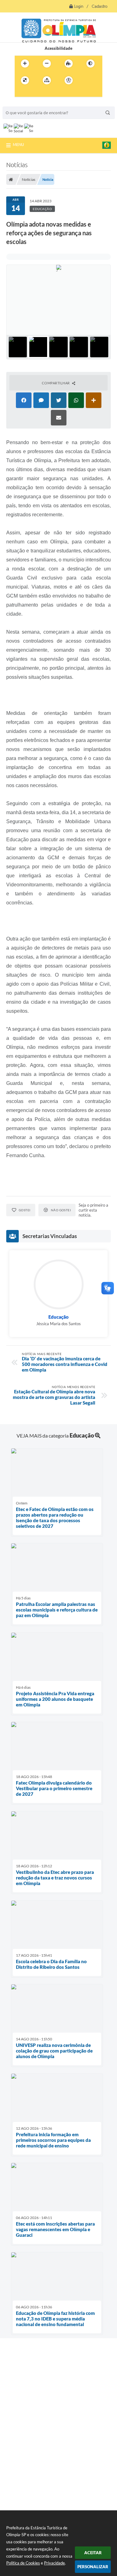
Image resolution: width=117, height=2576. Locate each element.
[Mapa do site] (47, 80)
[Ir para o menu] (21, 93)
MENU (18, 144)
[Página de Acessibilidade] (69, 80)
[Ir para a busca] (35, 93)
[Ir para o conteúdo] (86, 80)
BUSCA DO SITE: (21, 103)
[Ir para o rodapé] (48, 93)
